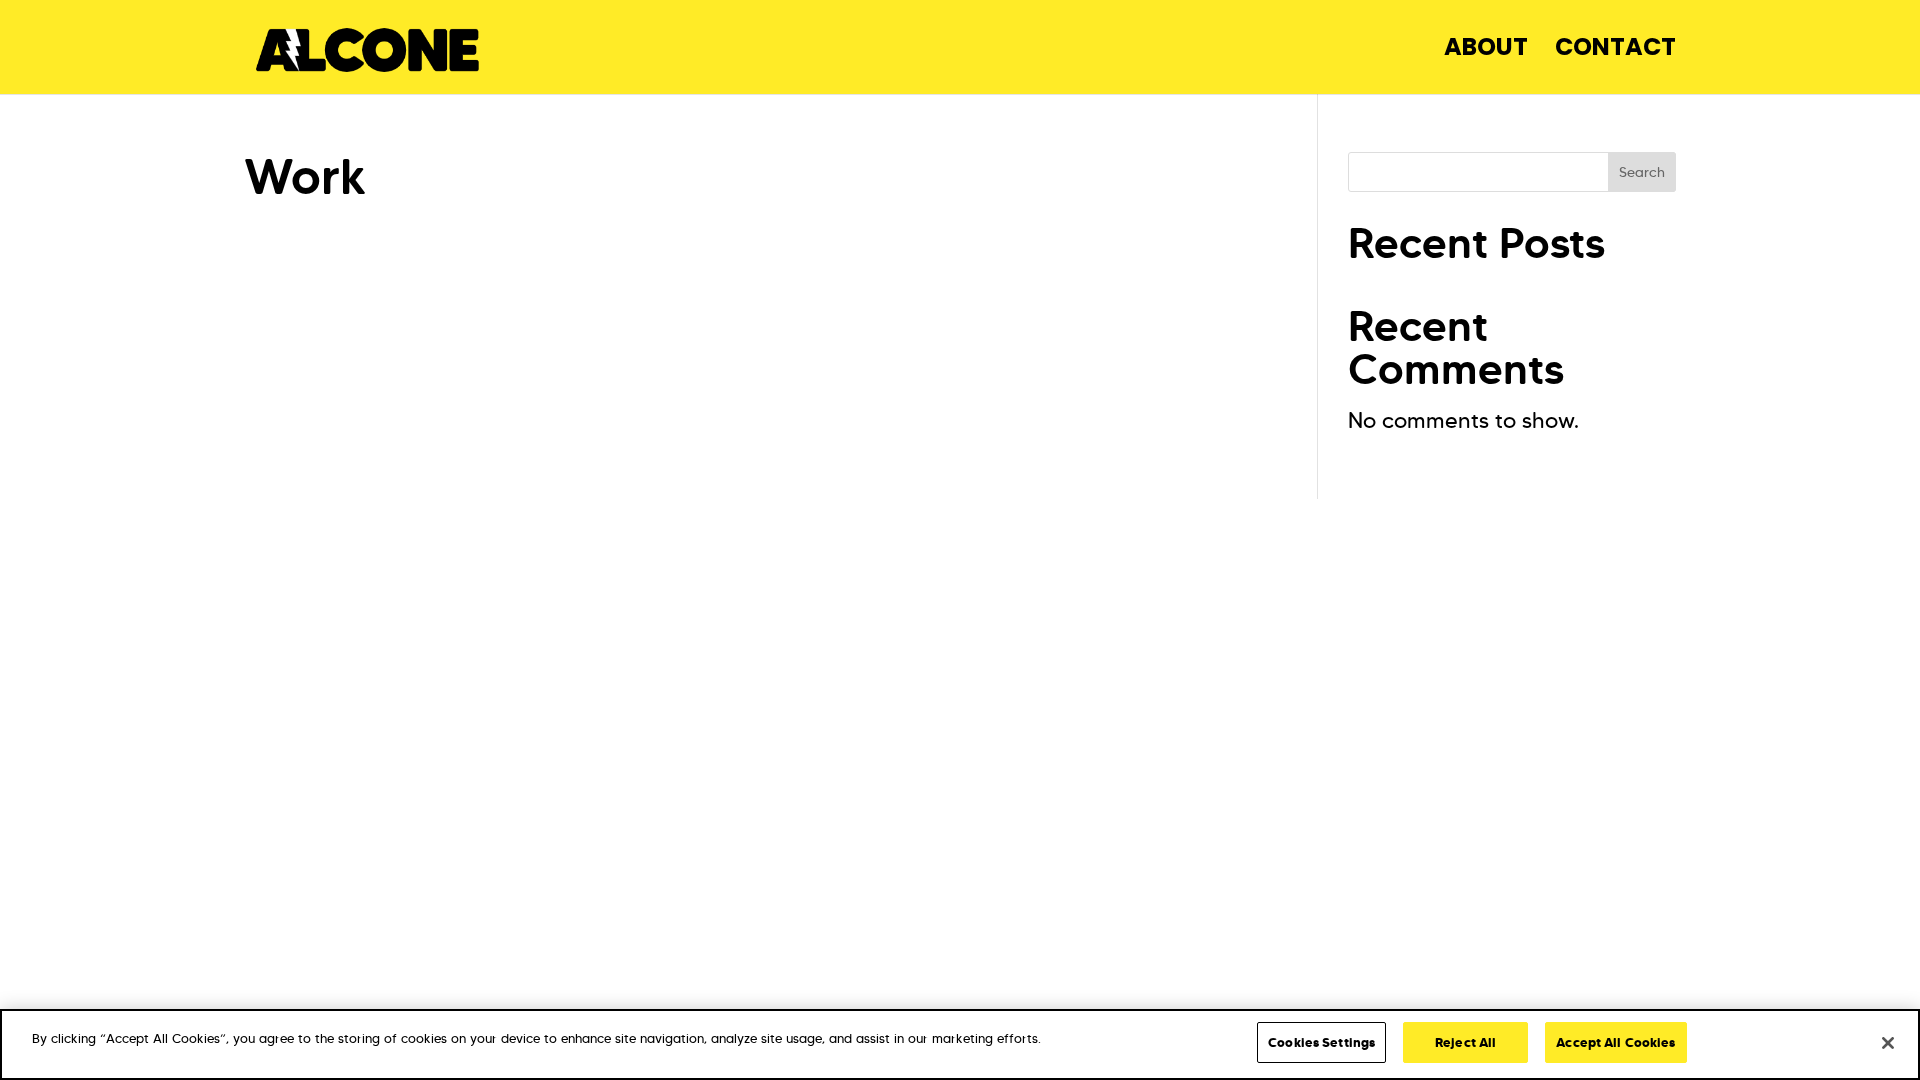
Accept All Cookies (1615, 1042)
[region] (960, 1044)
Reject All (1465, 1042)
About (1486, 51)
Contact (1615, 51)
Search (1642, 172)
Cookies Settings (1321, 1042)
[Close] (1888, 1043)
